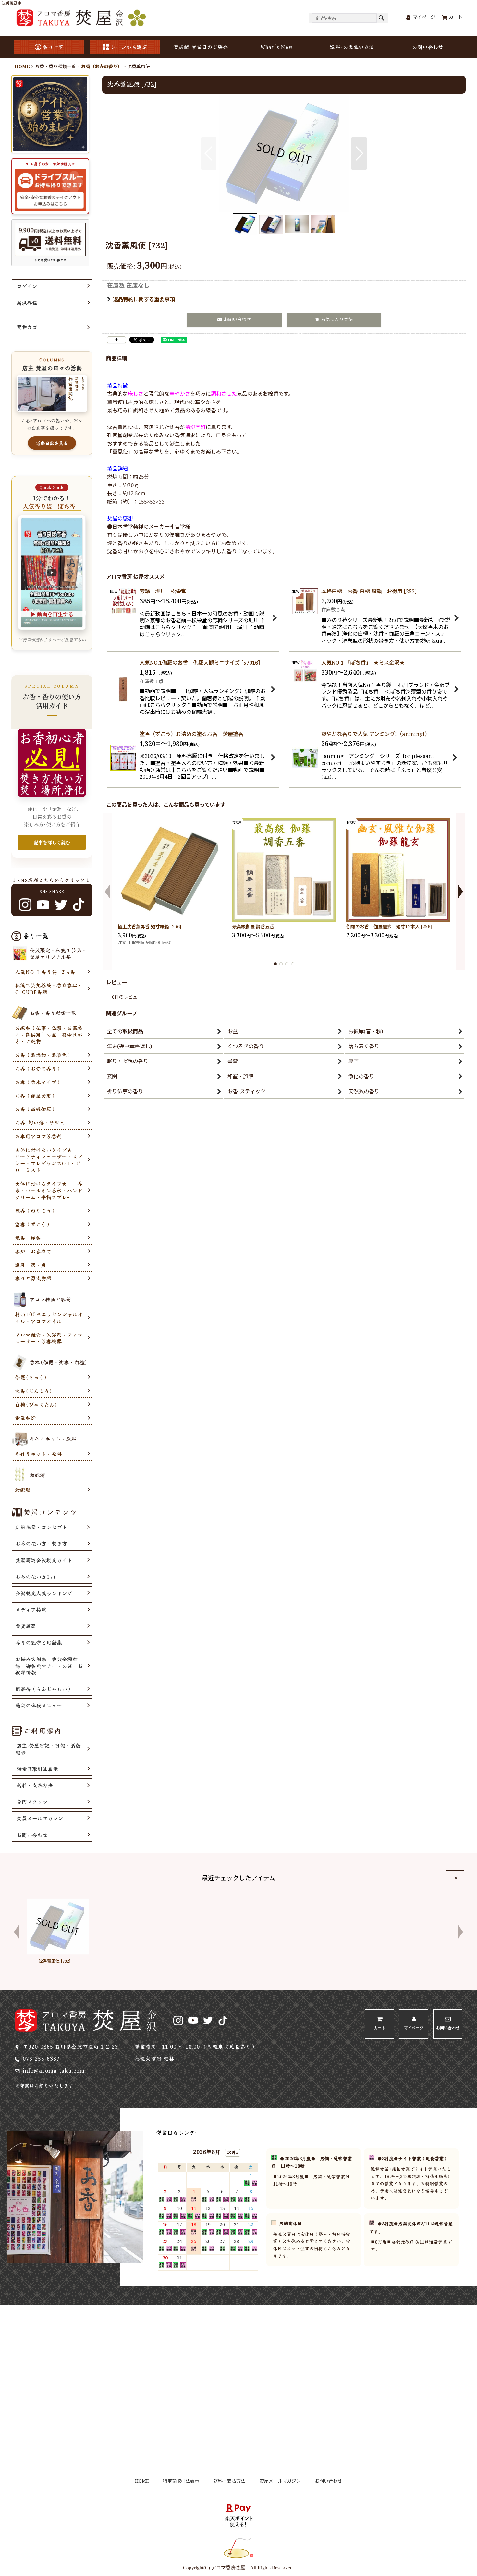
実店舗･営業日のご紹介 (201, 47)
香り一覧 (53, 47)
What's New (276, 47)
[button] (209, 153)
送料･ (352, 47)
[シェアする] (116, 340)
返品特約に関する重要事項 (144, 300)
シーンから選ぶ (129, 47)
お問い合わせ (428, 47)
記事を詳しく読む (52, 842)
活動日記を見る (52, 443)
